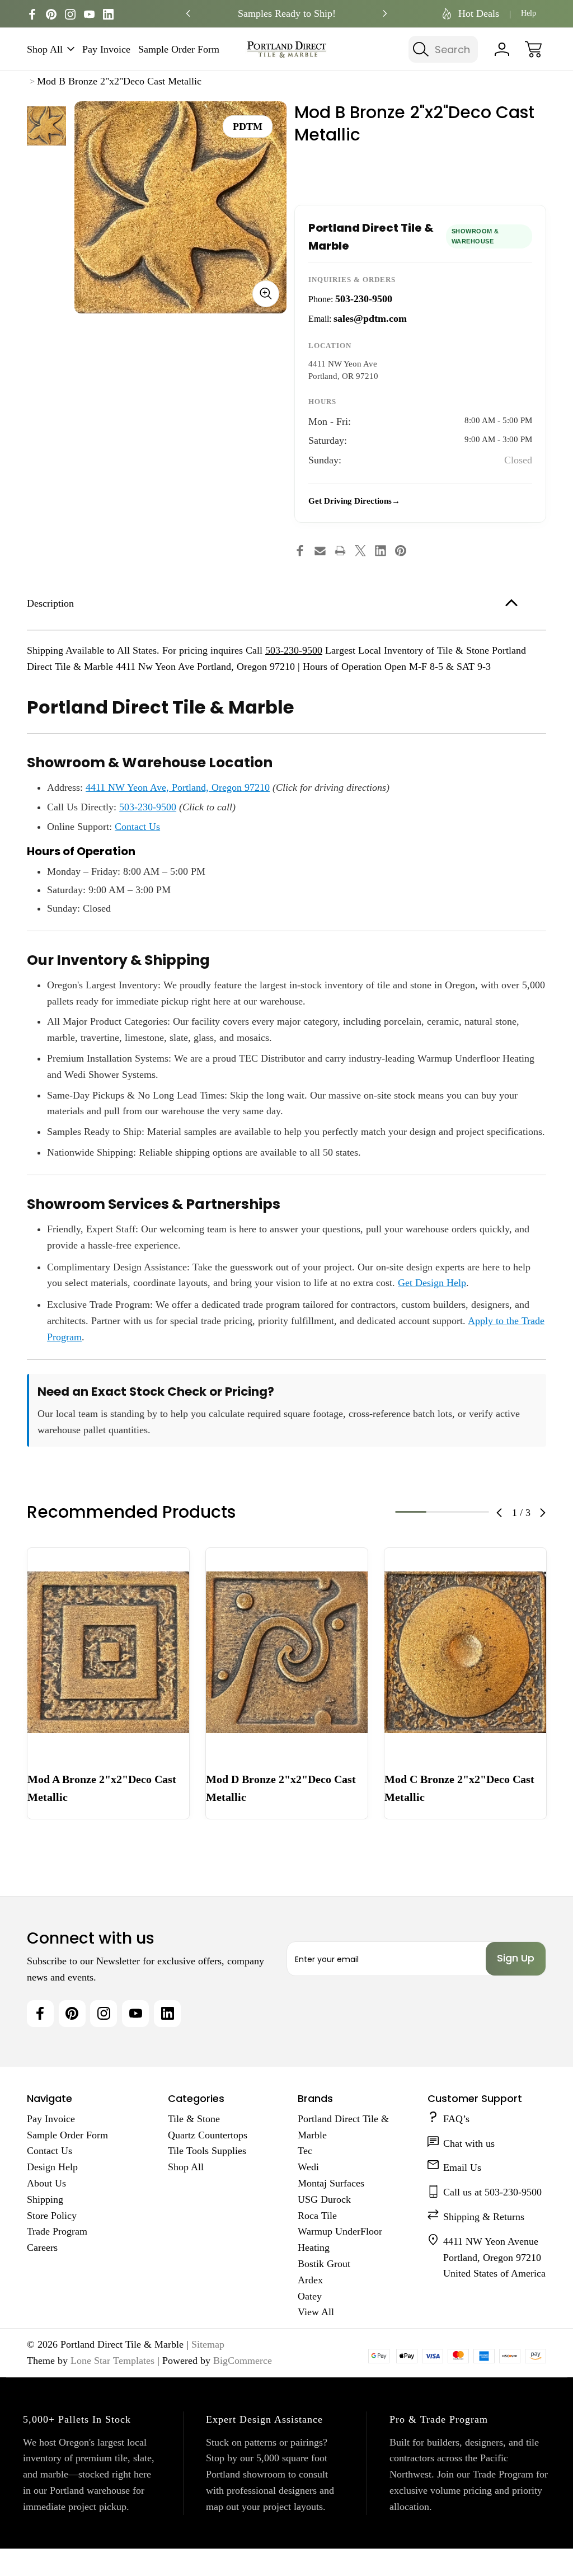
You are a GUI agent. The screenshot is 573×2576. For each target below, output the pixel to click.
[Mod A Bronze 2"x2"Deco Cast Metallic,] (108, 1653)
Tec (305, 2151)
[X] (360, 551)
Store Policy (52, 2216)
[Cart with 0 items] (533, 49)
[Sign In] (502, 49)
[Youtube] (89, 14)
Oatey (310, 2296)
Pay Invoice (106, 49)
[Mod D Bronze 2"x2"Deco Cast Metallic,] (287, 1653)
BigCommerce (243, 2361)
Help (529, 13)
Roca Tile (317, 2216)
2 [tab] (442, 1512)
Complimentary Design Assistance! (286, 13)
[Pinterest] (51, 14)
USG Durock (324, 2199)
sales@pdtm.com (370, 318)
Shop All (45, 49)
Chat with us (469, 2143)
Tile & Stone (194, 2119)
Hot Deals (479, 13)
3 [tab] (473, 1512)
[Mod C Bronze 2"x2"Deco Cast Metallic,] (465, 1653)
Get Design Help (432, 1283)
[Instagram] (70, 14)
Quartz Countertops (208, 2135)
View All (316, 2312)
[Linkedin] (108, 14)
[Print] (340, 551)
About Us (46, 2183)
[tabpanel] (46, 126)
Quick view (140, 1565)
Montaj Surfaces (331, 2183)
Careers (42, 2247)
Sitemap (208, 2344)
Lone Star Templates (112, 2361)
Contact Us (137, 827)
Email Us (462, 2167)
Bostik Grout (324, 2264)
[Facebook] (32, 14)
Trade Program (57, 2231)
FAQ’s (456, 2119)
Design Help (52, 2167)
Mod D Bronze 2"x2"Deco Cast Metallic (281, 1788)
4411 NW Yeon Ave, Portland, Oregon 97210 (178, 787)
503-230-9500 (364, 299)
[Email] (320, 551)
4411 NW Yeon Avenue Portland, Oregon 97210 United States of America (494, 2258)
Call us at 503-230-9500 (492, 2192)
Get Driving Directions (350, 501)
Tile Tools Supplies (207, 2151)
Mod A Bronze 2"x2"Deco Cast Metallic (102, 1788)
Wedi (308, 2167)
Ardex (310, 2280)
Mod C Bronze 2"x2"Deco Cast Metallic (459, 1788)
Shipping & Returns (484, 2217)
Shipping (45, 2199)
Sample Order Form (179, 49)
